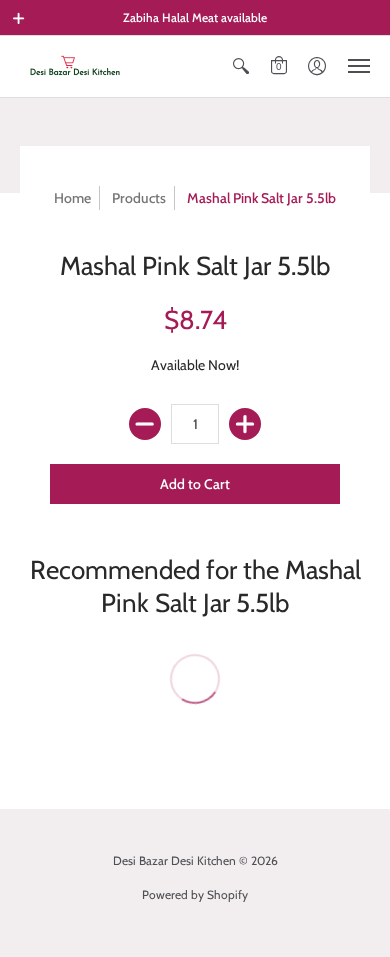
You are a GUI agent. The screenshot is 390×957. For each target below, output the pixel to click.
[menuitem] (241, 66)
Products (139, 198)
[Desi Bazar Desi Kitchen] (75, 66)
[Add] (245, 424)
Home (72, 198)
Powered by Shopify (195, 894)
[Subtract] (145, 424)
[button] (19, 18)
